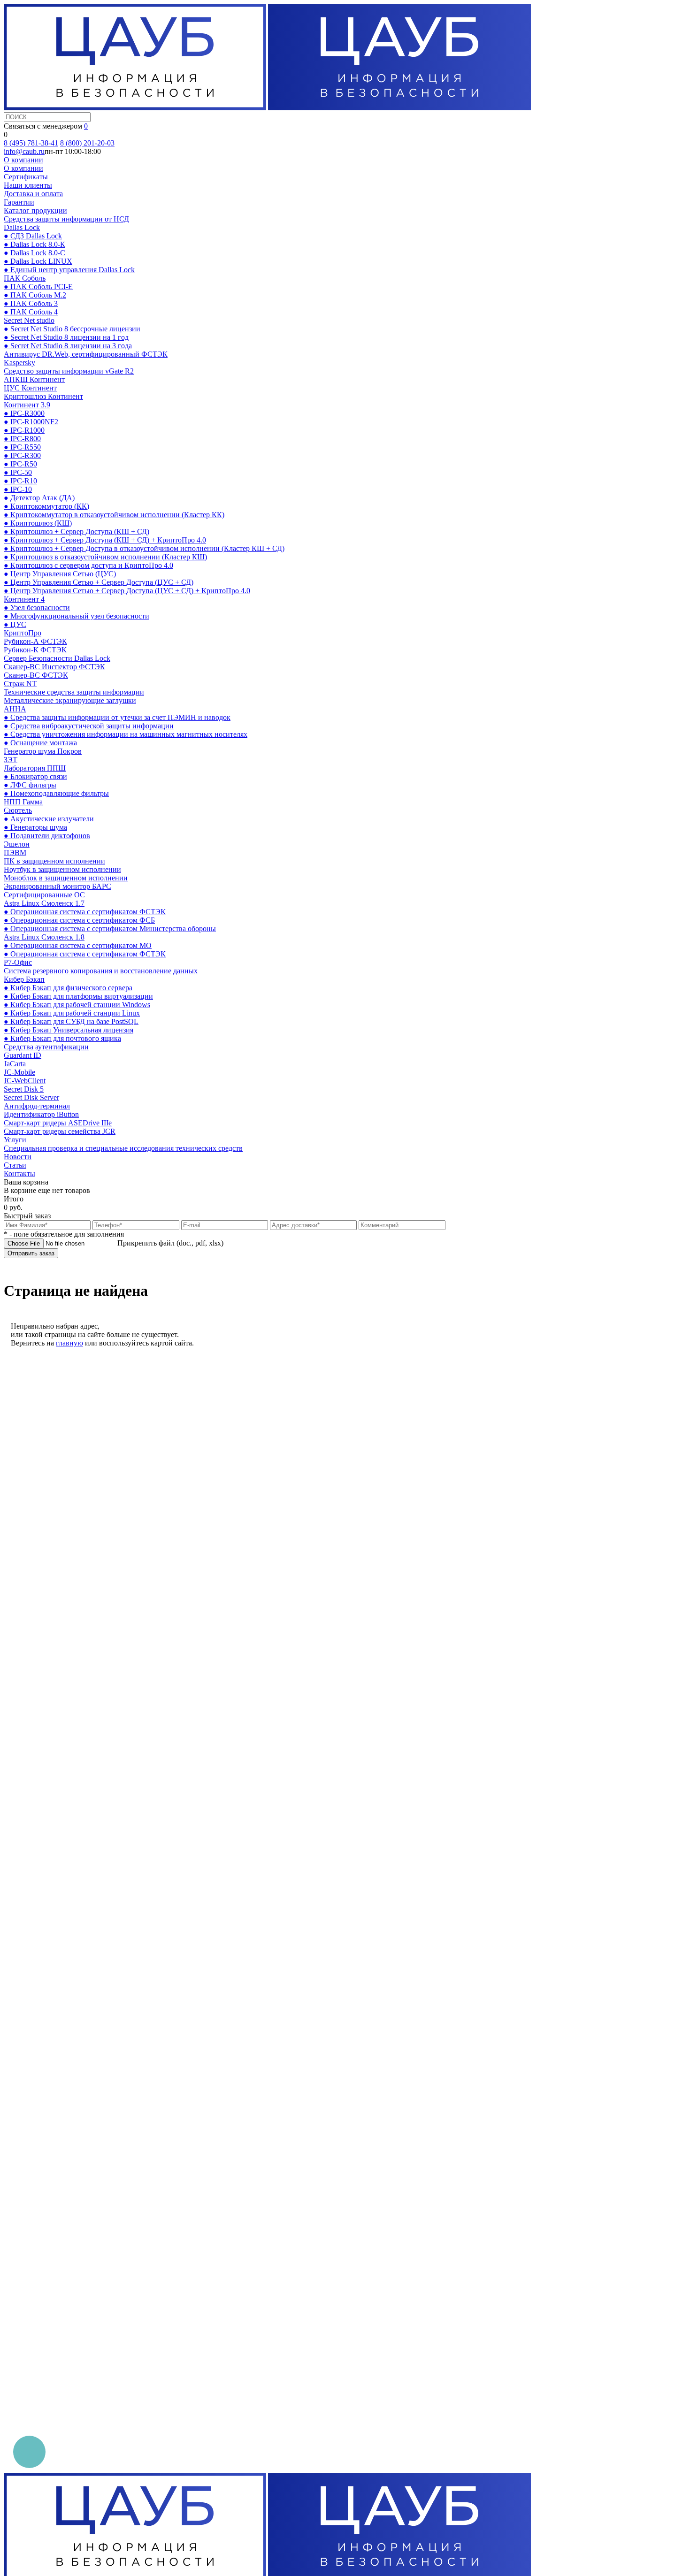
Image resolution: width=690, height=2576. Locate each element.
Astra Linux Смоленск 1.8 (44, 937)
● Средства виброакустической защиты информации (89, 726)
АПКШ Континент (34, 379)
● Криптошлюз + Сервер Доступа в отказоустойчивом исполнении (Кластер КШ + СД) (144, 548)
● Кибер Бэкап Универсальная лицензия (69, 1030)
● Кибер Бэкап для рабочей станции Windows (77, 1005)
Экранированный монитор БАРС (57, 886)
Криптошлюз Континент (43, 396)
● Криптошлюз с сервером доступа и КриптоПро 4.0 (88, 565)
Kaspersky (19, 363)
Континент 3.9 (27, 405)
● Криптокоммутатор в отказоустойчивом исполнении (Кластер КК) (114, 515)
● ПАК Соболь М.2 (35, 295)
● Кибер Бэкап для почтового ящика (62, 1038)
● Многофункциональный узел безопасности (77, 616)
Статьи (15, 1165)
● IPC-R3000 (24, 413)
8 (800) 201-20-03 (87, 143)
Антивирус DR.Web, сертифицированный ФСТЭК (86, 354)
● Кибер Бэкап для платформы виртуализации (78, 996)
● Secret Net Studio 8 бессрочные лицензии (72, 329)
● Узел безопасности (37, 608)
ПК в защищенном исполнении (54, 861)
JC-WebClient (25, 1081)
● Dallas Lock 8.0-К (34, 244)
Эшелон (17, 844)
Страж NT (20, 684)
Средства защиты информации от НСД (66, 219)
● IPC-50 (18, 472)
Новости (18, 1157)
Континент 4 (24, 599)
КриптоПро (23, 633)
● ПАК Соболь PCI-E (38, 287)
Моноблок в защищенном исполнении (66, 878)
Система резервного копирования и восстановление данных (101, 971)
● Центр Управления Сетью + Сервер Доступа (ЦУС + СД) (99, 582)
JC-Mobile (19, 1072)
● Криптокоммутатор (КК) (46, 506)
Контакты (19, 1173)
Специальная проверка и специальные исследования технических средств (123, 1148)
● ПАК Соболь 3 (31, 303)
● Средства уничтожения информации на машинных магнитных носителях (126, 734)
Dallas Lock (22, 227)
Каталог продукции (35, 210)
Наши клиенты (28, 185)
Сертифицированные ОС (44, 895)
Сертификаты (26, 177)
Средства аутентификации (46, 1047)
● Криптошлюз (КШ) (38, 523)
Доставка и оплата (33, 194)
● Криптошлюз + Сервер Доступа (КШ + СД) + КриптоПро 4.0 (105, 540)
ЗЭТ (11, 760)
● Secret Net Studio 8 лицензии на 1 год (66, 337)
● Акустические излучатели (49, 819)
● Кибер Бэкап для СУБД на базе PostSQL (71, 1021)
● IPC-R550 (22, 447)
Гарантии (19, 202)
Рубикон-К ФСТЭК (35, 650)
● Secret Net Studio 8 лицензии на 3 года (68, 346)
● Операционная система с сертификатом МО (78, 945)
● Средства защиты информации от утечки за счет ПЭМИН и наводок (117, 717)
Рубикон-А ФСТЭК (35, 641)
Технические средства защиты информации (74, 692)
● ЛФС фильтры (30, 785)
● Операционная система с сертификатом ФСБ (79, 920)
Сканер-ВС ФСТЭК (36, 675)
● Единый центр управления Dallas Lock (69, 270)
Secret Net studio (29, 320)
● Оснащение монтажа (40, 743)
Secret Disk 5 (24, 1089)
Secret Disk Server (31, 1097)
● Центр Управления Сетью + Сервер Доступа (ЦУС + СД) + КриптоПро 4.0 (127, 591)
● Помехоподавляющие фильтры (56, 793)
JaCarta (15, 1064)
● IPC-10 (18, 489)
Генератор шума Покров (43, 751)
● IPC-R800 (22, 439)
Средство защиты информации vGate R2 (69, 371)
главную (69, 1343)
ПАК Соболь (25, 278)
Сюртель (18, 810)
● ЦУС (15, 624)
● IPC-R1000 (24, 430)
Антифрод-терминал (37, 1106)
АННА (15, 709)
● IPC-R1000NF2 (31, 422)
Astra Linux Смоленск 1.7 (44, 903)
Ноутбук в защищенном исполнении (62, 869)
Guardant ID (23, 1055)
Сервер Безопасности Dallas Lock (57, 658)
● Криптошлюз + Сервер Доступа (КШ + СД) (77, 531)
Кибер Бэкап (24, 979)
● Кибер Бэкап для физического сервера (68, 988)
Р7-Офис (18, 962)
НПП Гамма (23, 802)
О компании (23, 160)
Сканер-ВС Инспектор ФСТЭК (54, 667)
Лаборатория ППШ (35, 768)
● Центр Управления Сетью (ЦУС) (60, 574)
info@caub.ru (24, 151)
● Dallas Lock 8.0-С (34, 253)
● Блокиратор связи (35, 776)
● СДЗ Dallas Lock (33, 236)
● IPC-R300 (22, 455)
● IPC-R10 (20, 481)
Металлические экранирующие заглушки (70, 700)
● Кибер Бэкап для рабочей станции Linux (72, 1013)
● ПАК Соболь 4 (31, 312)
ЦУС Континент (30, 388)
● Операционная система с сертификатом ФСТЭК (85, 912)
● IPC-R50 (20, 464)
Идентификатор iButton (41, 1114)
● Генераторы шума (35, 827)
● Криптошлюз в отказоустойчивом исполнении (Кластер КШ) (105, 557)
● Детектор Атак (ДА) (39, 498)
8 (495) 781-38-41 (31, 143)
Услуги (15, 1140)
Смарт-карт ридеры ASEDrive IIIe (58, 1123)
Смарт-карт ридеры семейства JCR (60, 1131)
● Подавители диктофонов (47, 836)
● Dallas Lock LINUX (38, 261)
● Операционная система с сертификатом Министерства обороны (110, 929)
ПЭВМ (15, 852)
